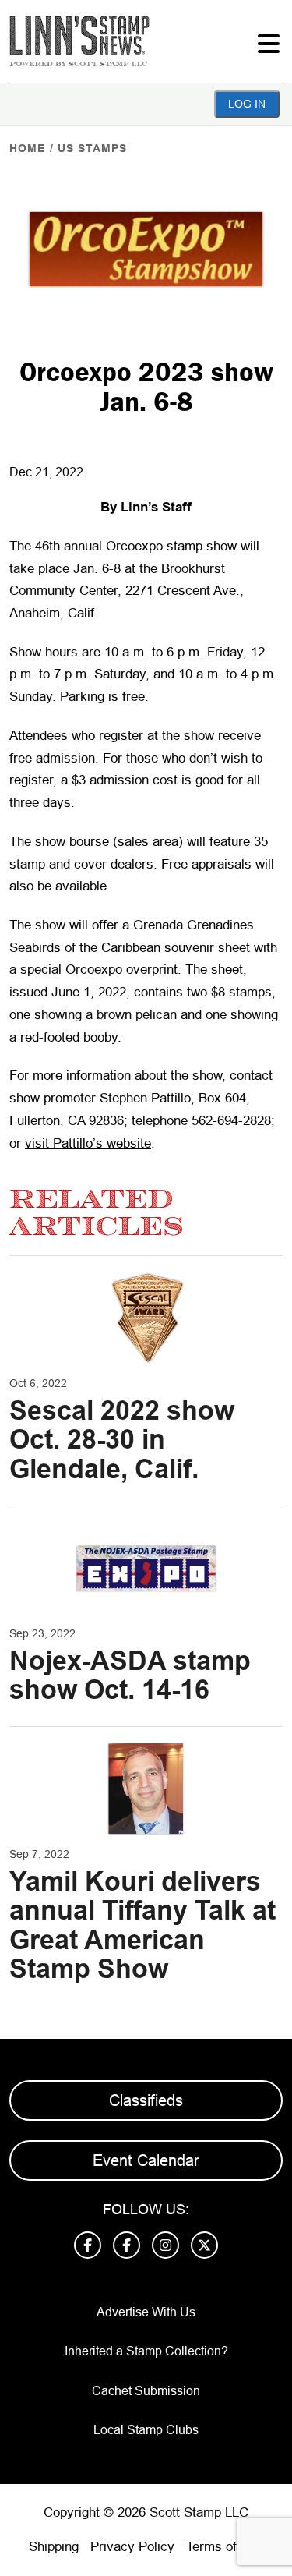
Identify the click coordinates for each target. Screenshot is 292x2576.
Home (27, 148)
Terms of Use (225, 2547)
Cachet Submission (146, 2391)
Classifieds (146, 2100)
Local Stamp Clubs (146, 2430)
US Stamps (92, 148)
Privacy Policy (132, 2547)
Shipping (54, 2547)
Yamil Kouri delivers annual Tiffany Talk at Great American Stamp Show (142, 1925)
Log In (247, 104)
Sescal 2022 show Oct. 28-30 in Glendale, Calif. (122, 1440)
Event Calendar (146, 2160)
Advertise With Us (146, 2312)
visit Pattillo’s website (88, 1143)
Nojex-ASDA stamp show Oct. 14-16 (130, 1675)
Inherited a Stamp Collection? (146, 2351)
